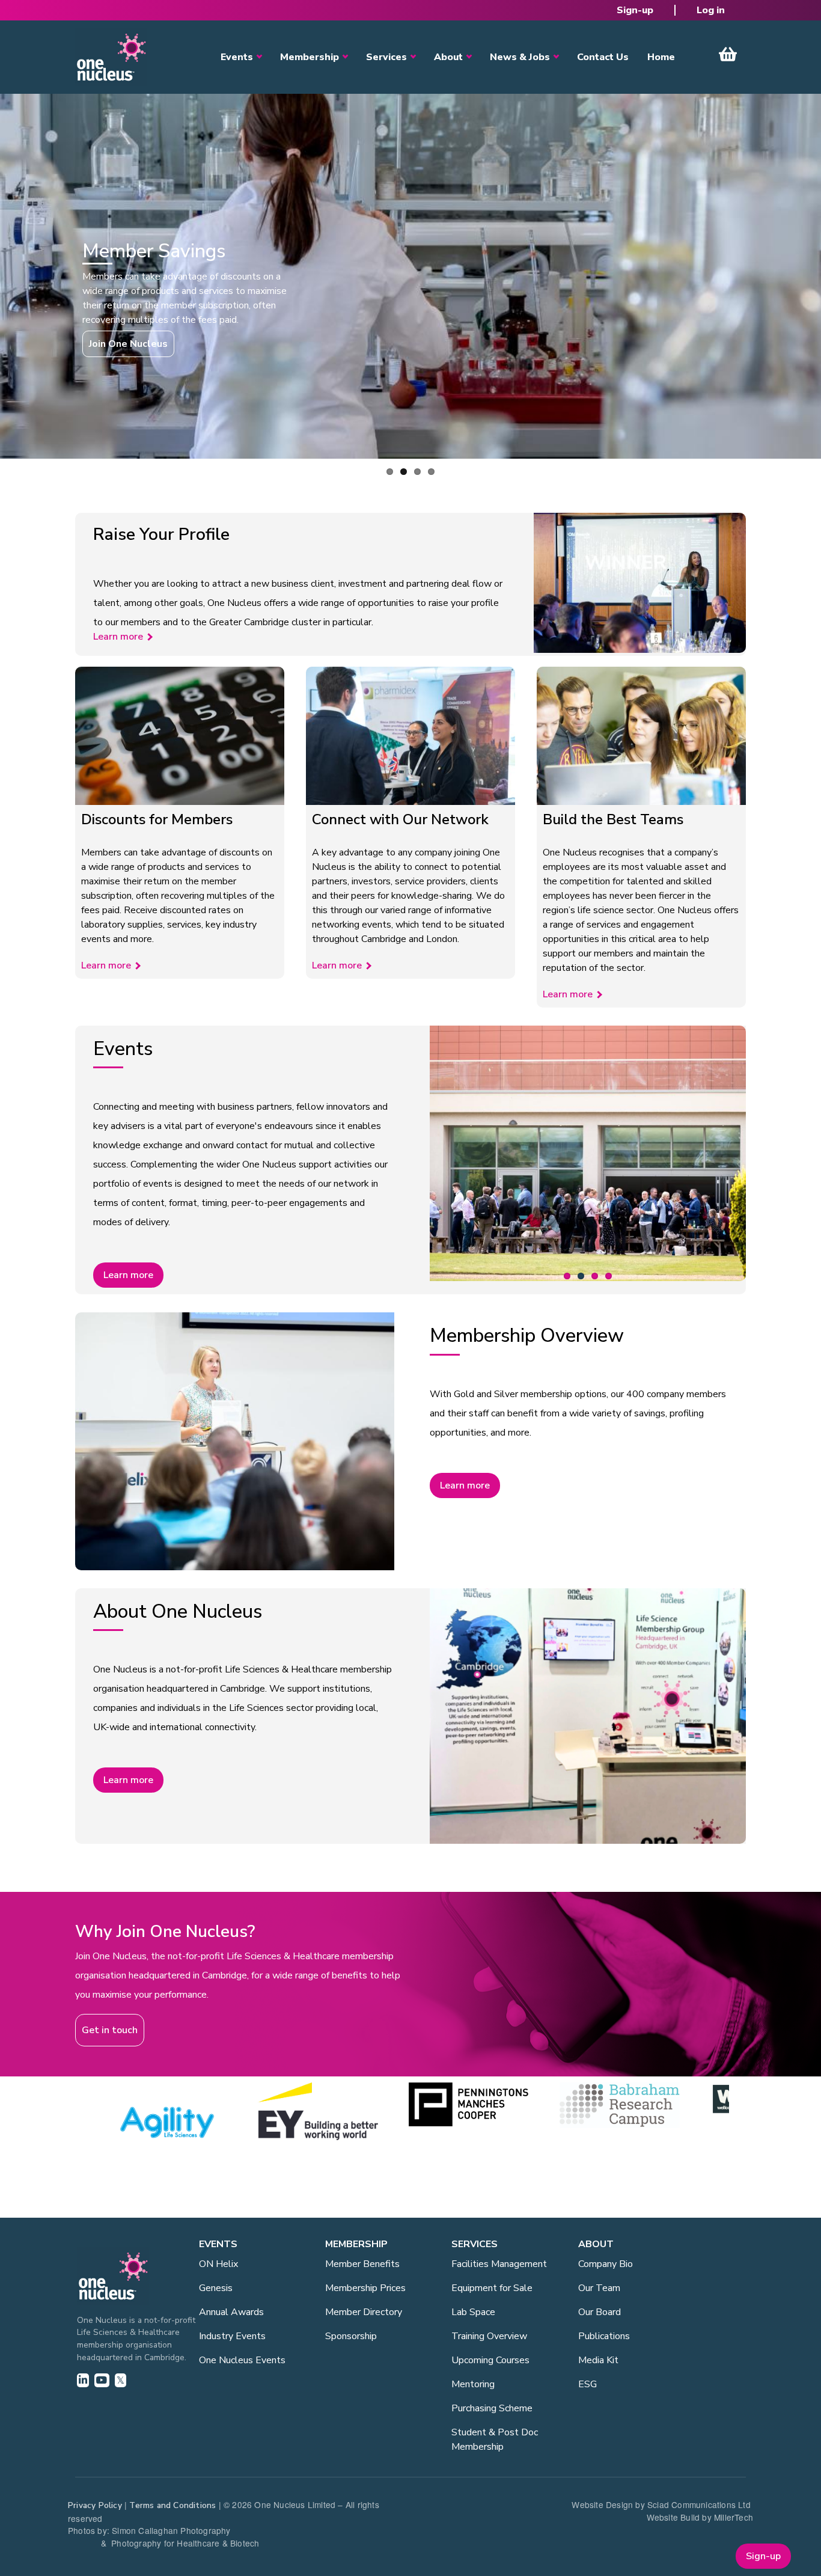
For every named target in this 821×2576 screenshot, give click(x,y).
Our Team (599, 2288)
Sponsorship (351, 2336)
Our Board (600, 2312)
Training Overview (489, 2336)
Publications (604, 2336)
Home (661, 57)
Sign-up (635, 10)
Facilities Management (499, 2264)
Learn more (118, 637)
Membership (310, 57)
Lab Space (473, 2312)
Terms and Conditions (172, 2505)
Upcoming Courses (490, 2360)
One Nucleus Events (242, 2360)
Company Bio (606, 2264)
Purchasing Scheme (492, 2408)
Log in (711, 10)
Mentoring (473, 2384)
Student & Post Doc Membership (495, 2440)
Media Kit (598, 2360)
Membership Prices (365, 2288)
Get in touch (110, 2030)
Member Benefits (362, 2264)
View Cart (728, 54)
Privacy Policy (95, 2505)
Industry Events (232, 2336)
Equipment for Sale (492, 2288)
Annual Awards (231, 2312)
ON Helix (218, 2264)
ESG (588, 2384)
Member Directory (364, 2312)
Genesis (216, 2288)
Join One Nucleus (128, 344)
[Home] (111, 57)
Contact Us (603, 57)
